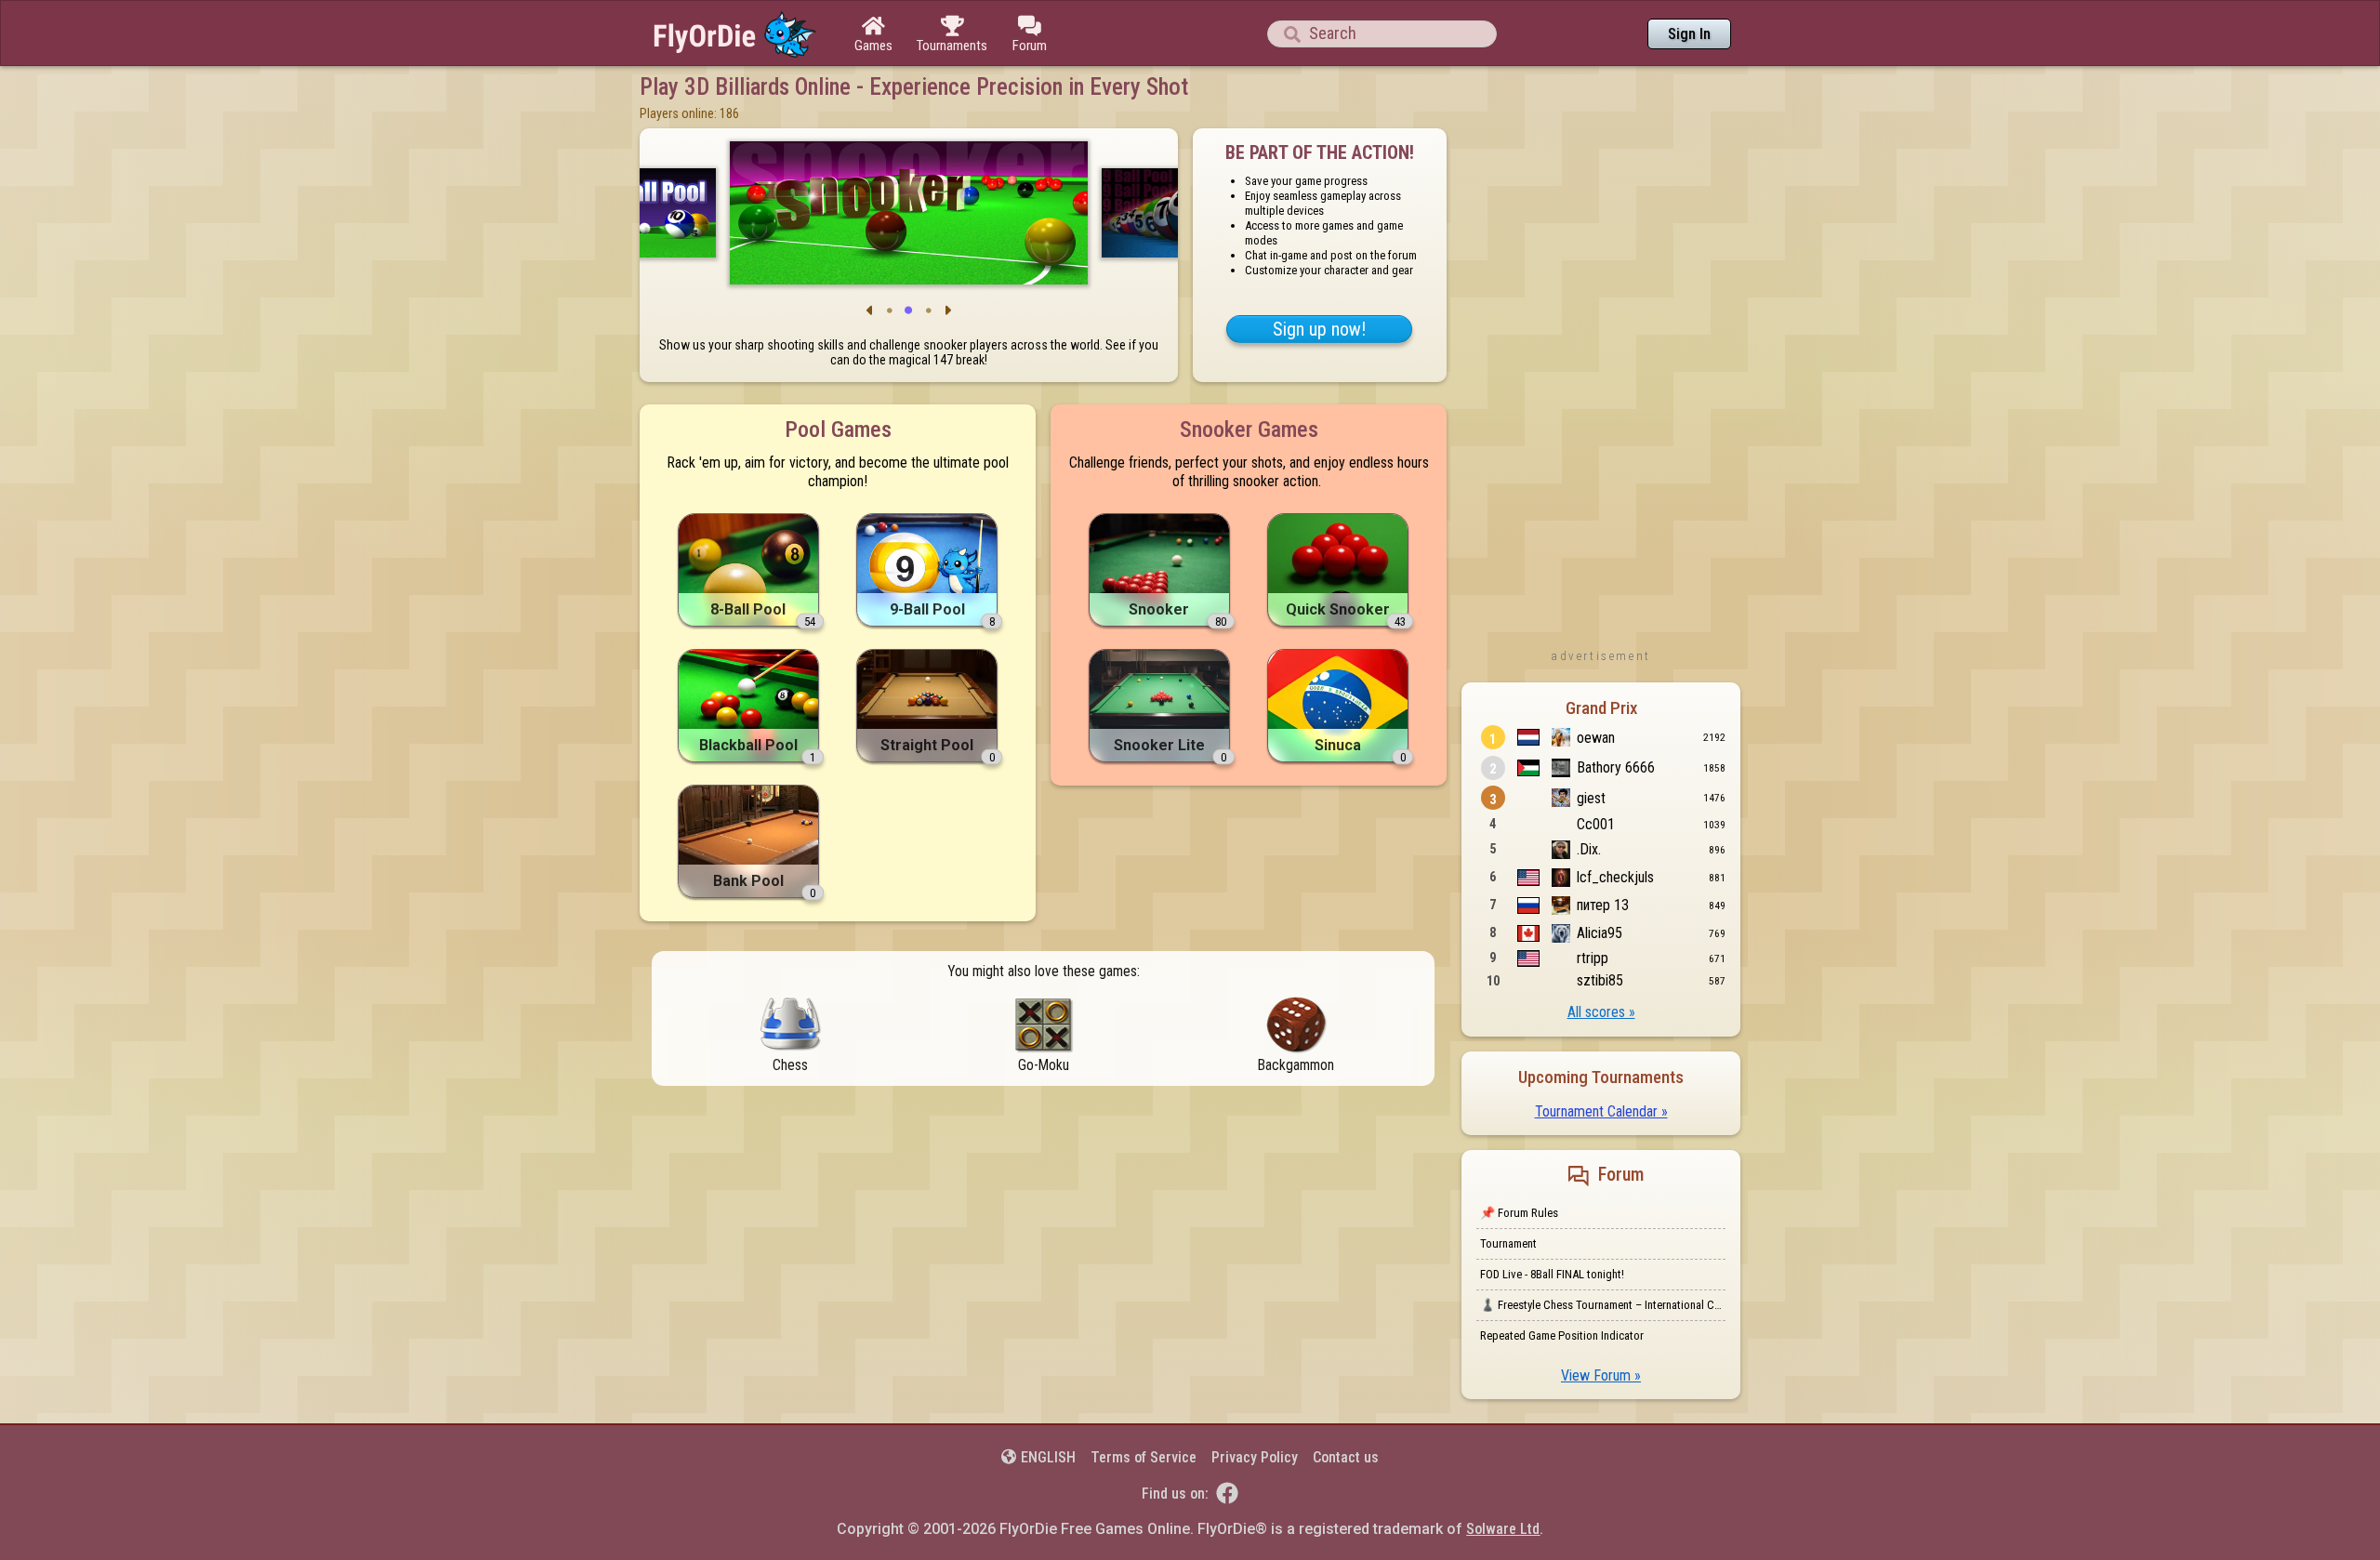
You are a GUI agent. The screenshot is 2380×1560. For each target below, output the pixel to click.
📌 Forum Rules (1519, 1213)
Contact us (1346, 1457)
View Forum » (1601, 1375)
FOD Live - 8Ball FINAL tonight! (1552, 1274)
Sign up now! (1319, 329)
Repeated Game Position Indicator (1562, 1335)
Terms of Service (1144, 1457)
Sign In (1689, 34)
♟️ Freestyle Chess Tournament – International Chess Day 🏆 (1603, 1305)
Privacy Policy (1255, 1457)
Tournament (1508, 1243)
